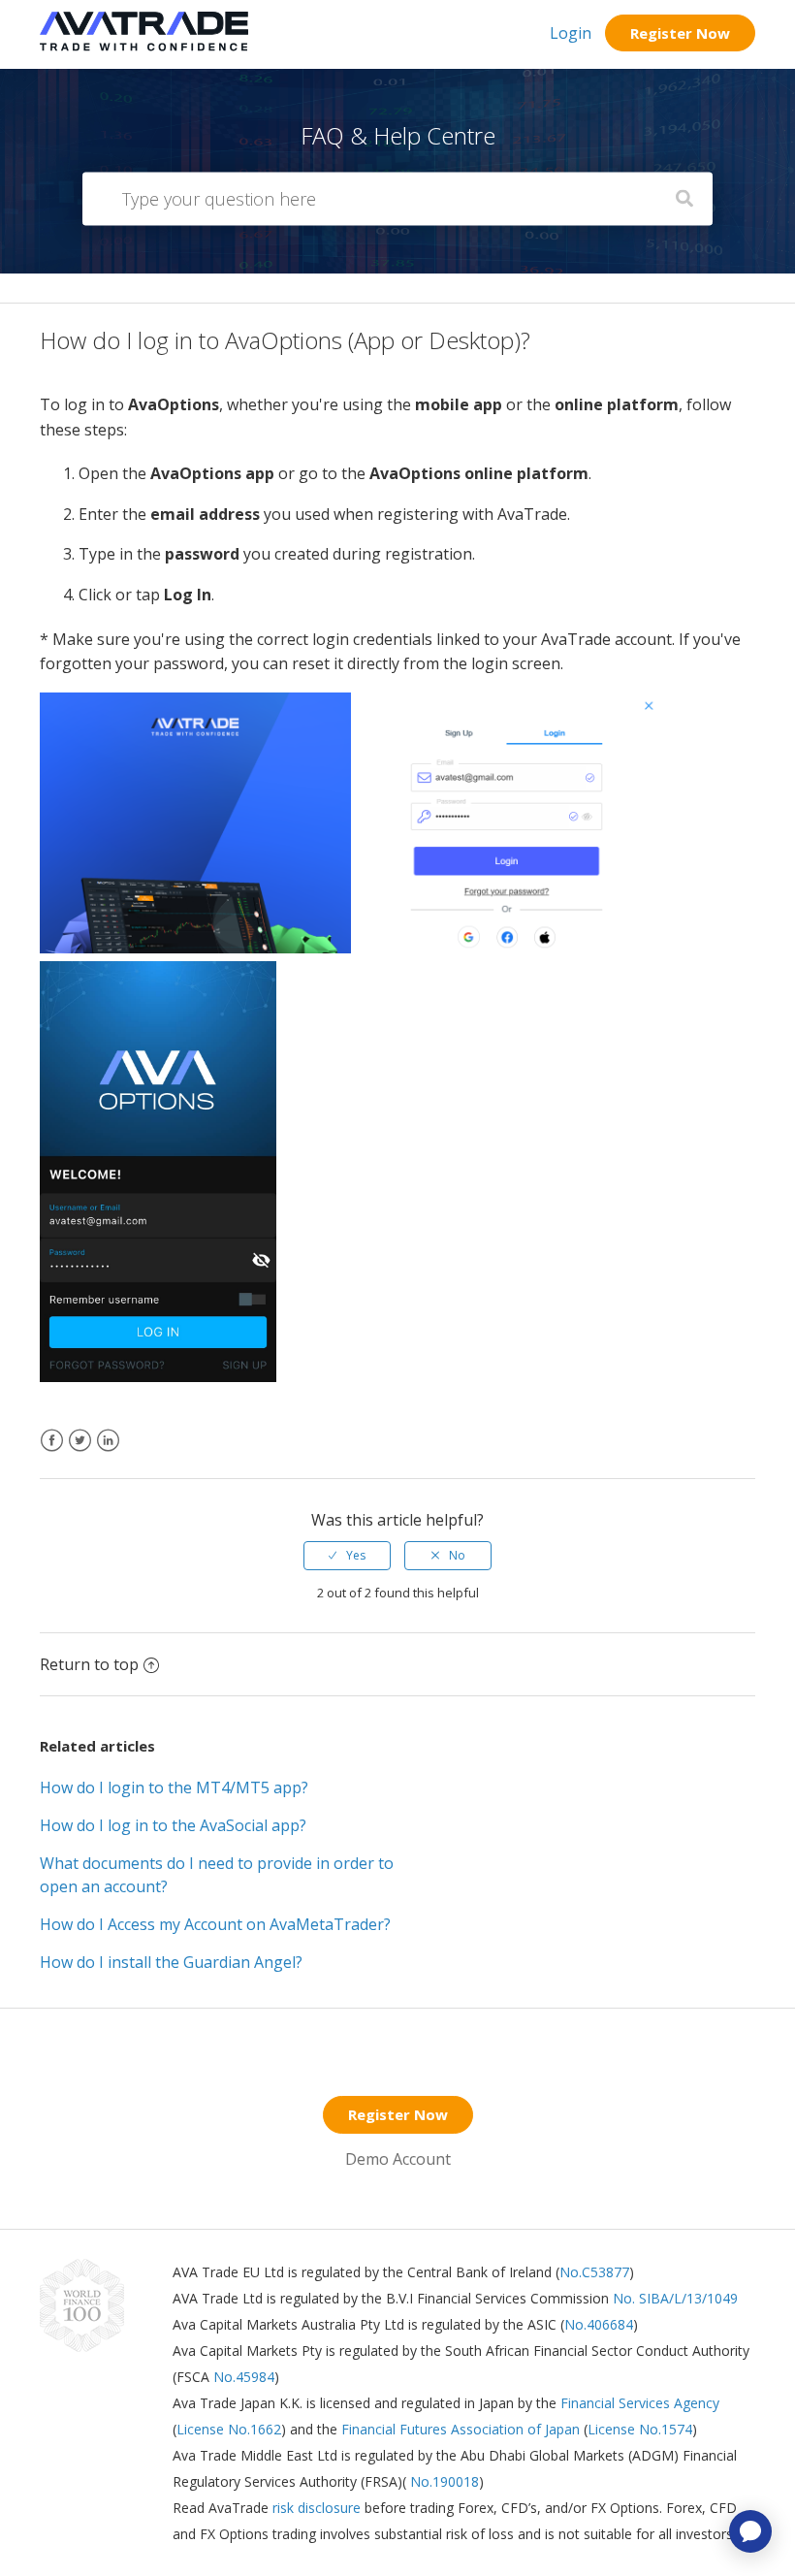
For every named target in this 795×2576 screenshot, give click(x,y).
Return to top (89, 1664)
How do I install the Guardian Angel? (171, 1962)
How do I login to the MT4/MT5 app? (174, 1787)
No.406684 (599, 2324)
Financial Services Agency (640, 2403)
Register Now (680, 33)
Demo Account (398, 2159)
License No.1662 (229, 2429)
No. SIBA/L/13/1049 (675, 2298)
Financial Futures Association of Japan (461, 2429)
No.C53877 (594, 2272)
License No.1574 (640, 2429)
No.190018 (443, 2481)
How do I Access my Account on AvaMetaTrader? (215, 1924)
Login (571, 33)
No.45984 (244, 2377)
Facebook (52, 1452)
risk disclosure (318, 2508)
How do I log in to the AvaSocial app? (173, 1825)
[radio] (347, 1556)
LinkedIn (108, 1452)
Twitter (80, 1452)
